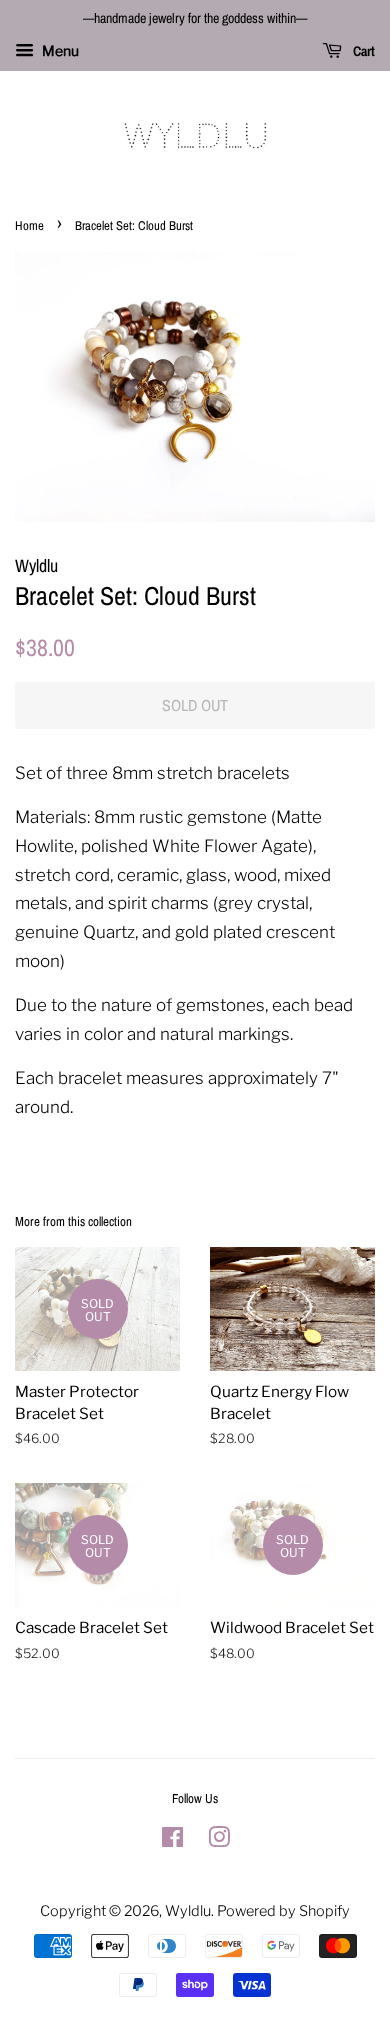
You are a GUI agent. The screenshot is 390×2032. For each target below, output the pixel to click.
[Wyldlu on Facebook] (172, 1841)
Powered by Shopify (283, 1911)
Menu (59, 50)
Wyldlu (188, 1911)
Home (29, 225)
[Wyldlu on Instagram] (219, 1841)
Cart (362, 51)
